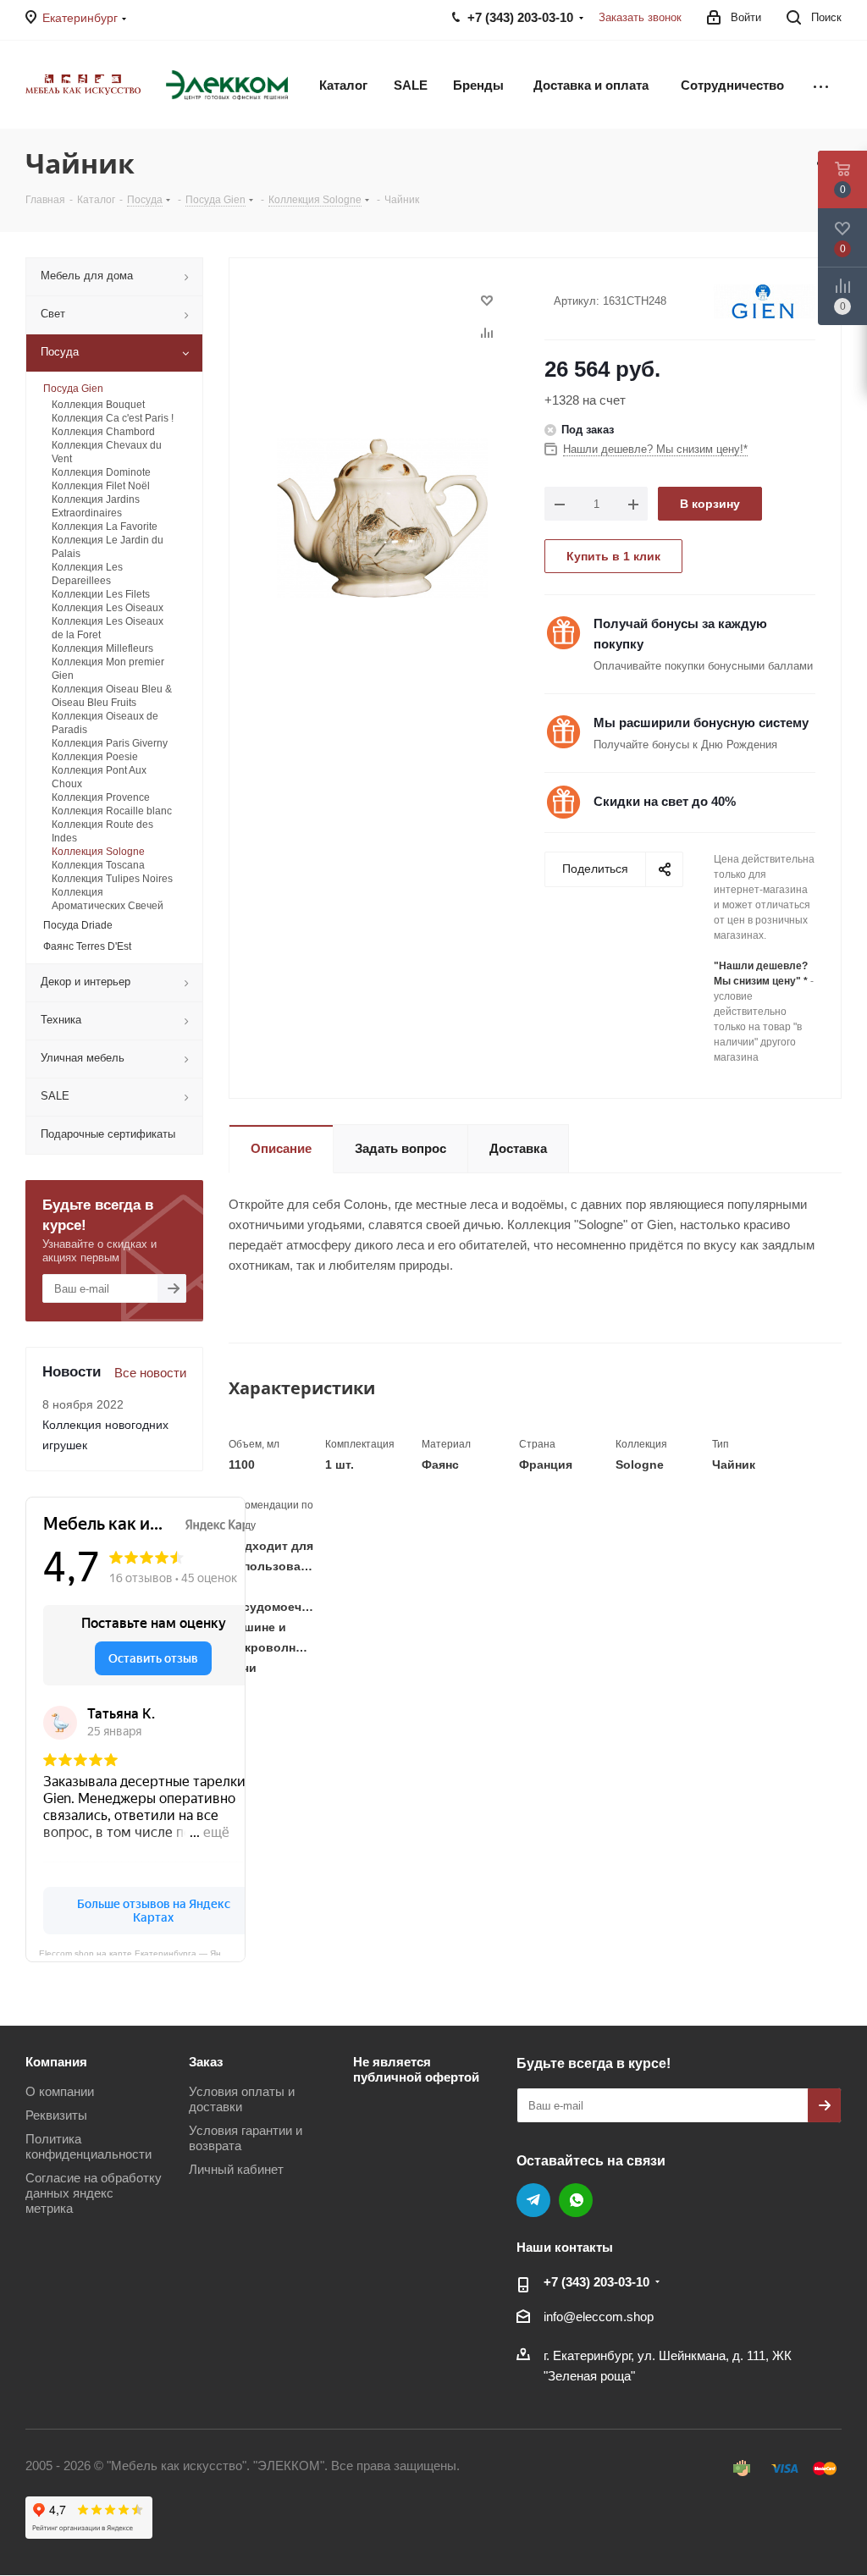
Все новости (150, 1373)
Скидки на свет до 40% (665, 801)
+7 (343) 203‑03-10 (596, 2282)
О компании (60, 2091)
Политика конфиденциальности (88, 2146)
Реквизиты (56, 2115)
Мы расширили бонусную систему (701, 723)
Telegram (533, 2200)
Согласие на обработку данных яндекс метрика (94, 2193)
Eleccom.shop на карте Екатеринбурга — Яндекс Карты (142, 1952)
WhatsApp (576, 2200)
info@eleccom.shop (599, 2317)
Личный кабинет (236, 2169)
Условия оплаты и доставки (242, 2099)
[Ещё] (821, 85)
